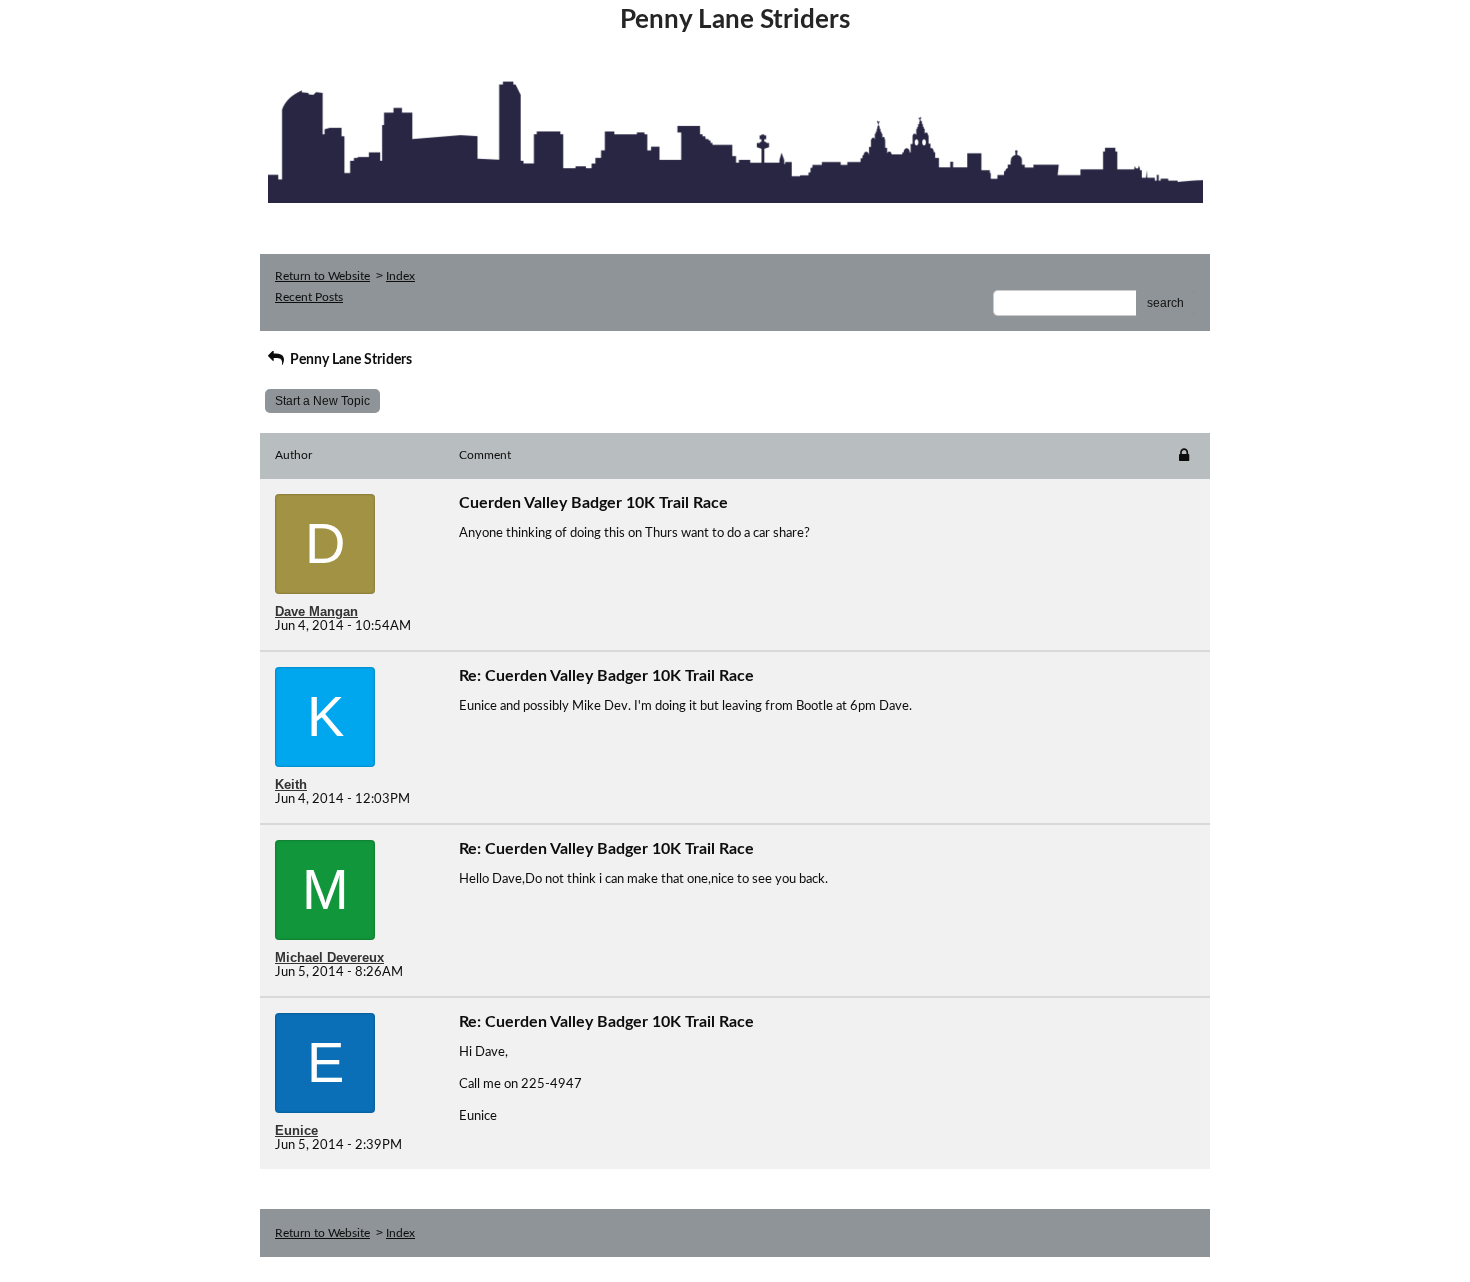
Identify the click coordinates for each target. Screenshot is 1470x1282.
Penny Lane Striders (349, 360)
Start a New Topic (322, 401)
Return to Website (322, 276)
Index (400, 276)
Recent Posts (309, 297)
